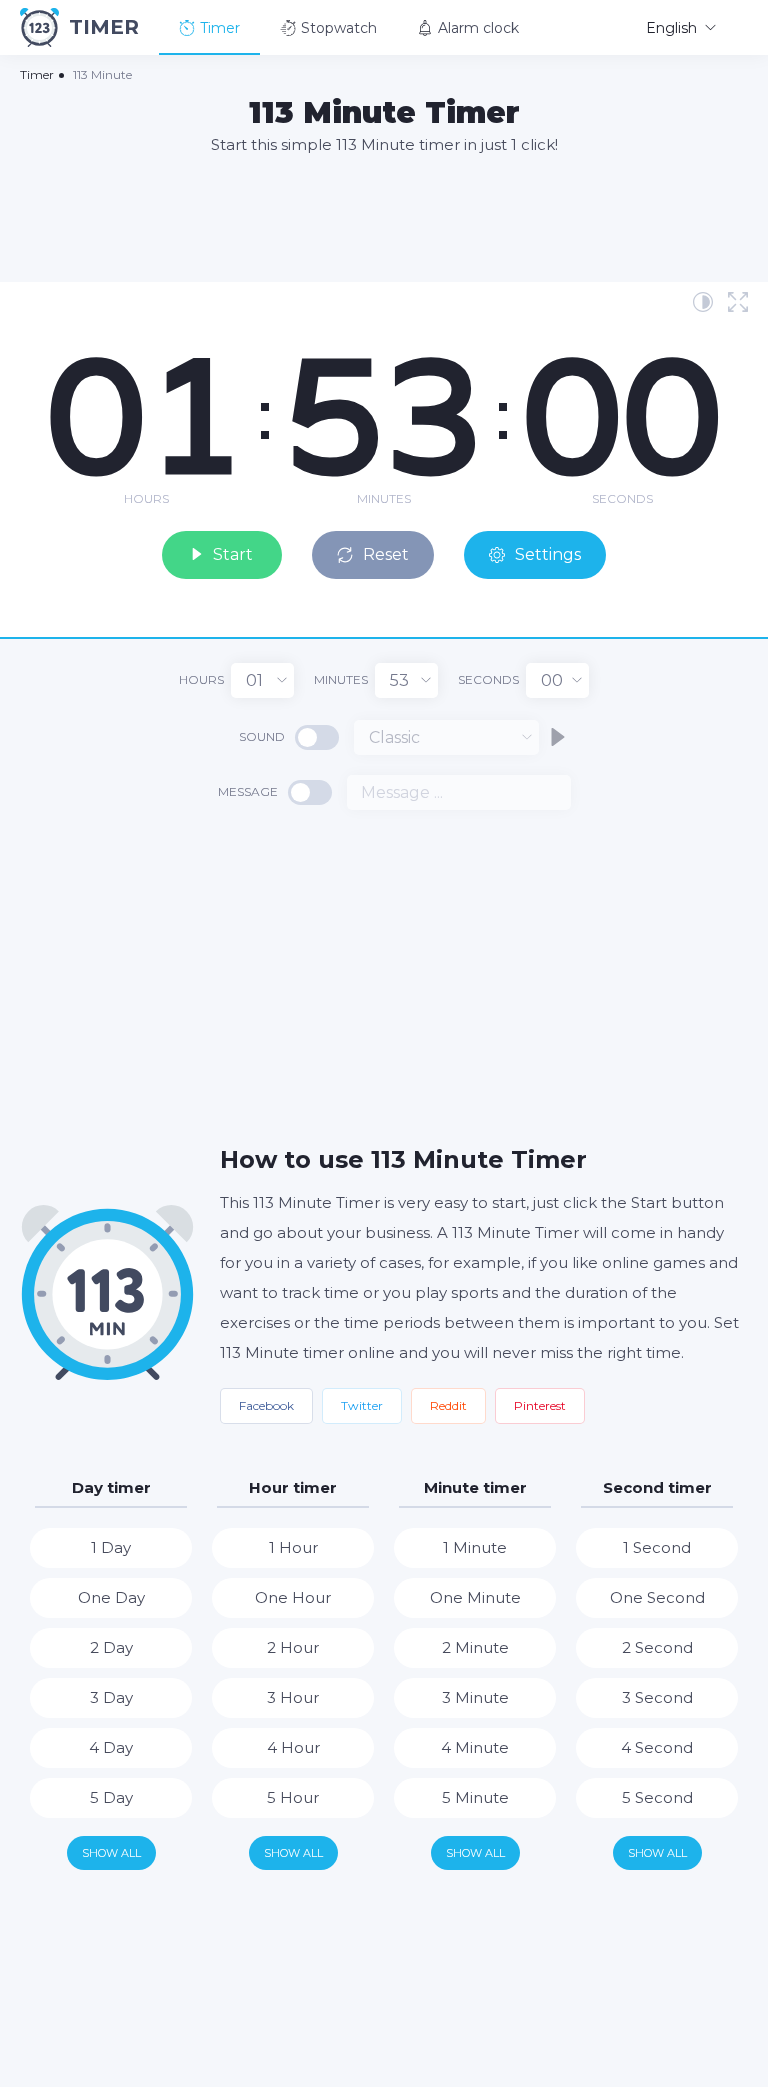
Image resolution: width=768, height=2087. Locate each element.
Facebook (266, 1405)
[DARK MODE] (703, 302)
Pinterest (540, 1405)
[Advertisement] (384, 217)
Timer (220, 28)
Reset (386, 554)
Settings (548, 554)
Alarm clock (478, 28)
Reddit (448, 1405)
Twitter (362, 1405)
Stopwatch (339, 28)
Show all (111, 1853)
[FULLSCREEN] (738, 302)
